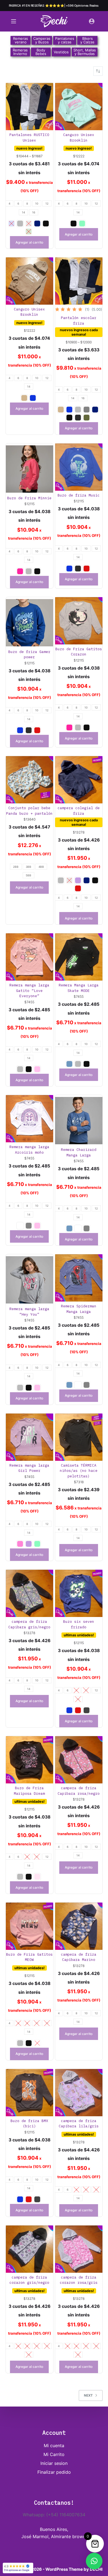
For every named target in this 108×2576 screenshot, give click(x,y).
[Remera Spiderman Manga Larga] (79, 1278)
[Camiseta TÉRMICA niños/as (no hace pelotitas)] (79, 1437)
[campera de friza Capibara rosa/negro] (79, 1760)
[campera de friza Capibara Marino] (79, 1926)
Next (88, 2395)
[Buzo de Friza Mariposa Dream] (29, 1760)
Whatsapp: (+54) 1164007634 (54, 2515)
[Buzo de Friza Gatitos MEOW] (29, 1926)
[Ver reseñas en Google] (18, 2568)
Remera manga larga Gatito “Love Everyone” (29, 991)
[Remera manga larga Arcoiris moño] (29, 1119)
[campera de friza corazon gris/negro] (29, 2249)
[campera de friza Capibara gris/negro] (29, 1593)
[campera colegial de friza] (79, 780)
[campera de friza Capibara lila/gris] (79, 2093)
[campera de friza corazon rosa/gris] (79, 2249)
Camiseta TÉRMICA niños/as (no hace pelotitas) (79, 1471)
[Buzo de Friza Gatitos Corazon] (79, 621)
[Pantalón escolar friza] (79, 281)
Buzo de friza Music (79, 495)
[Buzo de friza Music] (79, 467)
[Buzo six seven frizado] (79, 1593)
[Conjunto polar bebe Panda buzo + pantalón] (29, 780)
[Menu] (14, 21)
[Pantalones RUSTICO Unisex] (29, 107)
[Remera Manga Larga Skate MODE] (79, 957)
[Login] (92, 21)
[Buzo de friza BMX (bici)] (29, 2093)
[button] (94, 2561)
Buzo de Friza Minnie (29, 498)
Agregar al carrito (29, 242)
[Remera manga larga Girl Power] (29, 1437)
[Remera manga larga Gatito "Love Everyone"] (29, 957)
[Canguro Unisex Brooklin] (79, 107)
